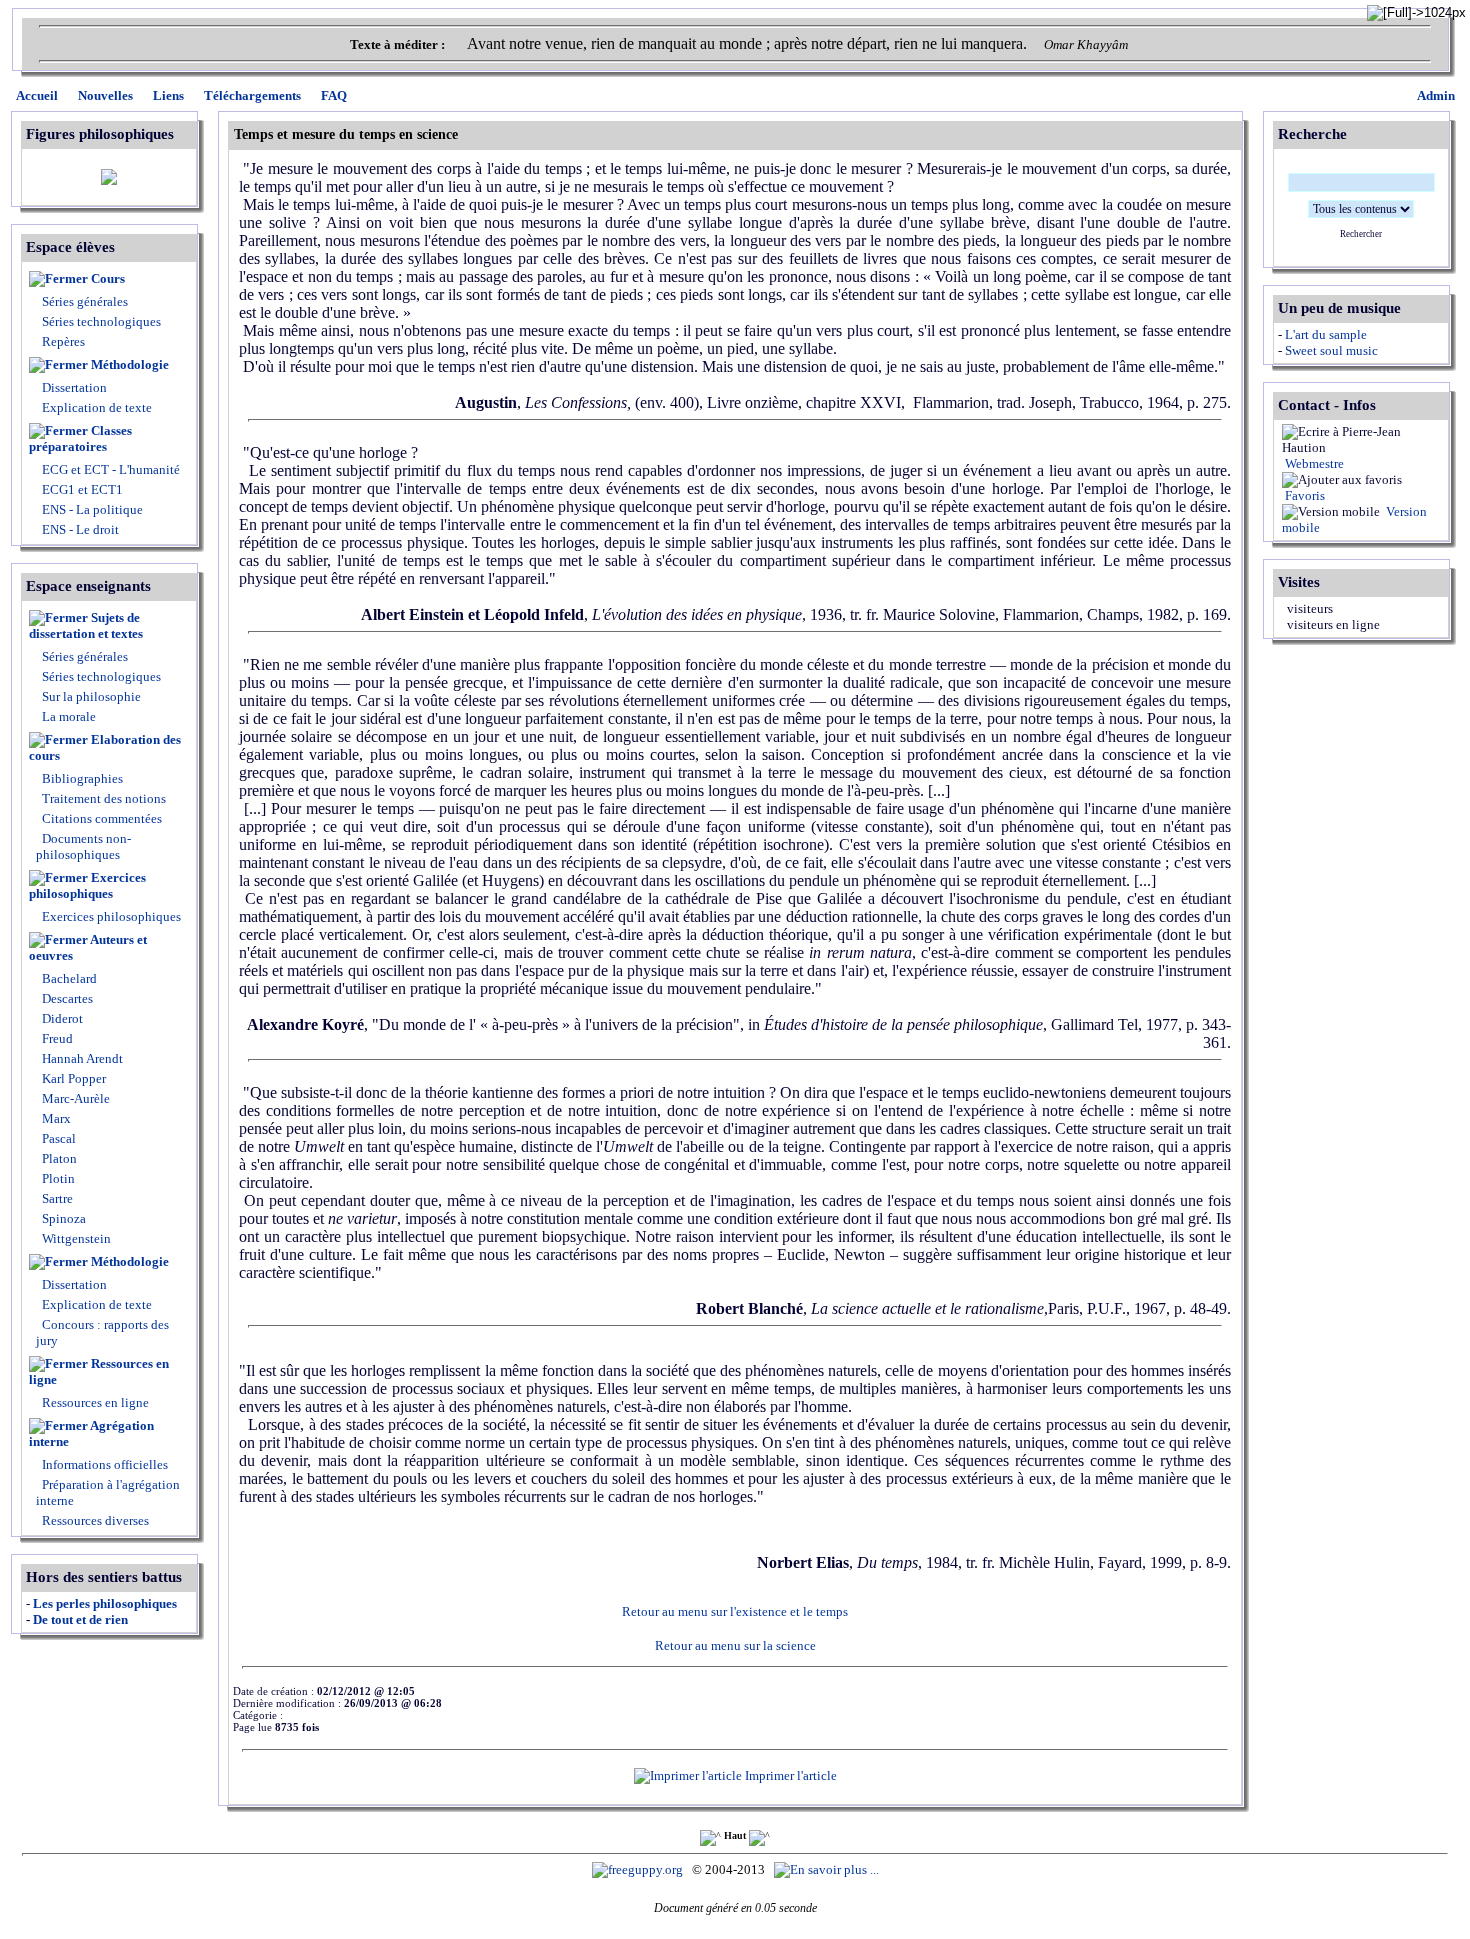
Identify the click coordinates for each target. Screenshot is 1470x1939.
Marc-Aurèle (74, 1098)
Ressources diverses (94, 1520)
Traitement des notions (104, 798)
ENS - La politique (91, 509)
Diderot (61, 1018)
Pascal (57, 1138)
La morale (67, 716)
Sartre (56, 1198)
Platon (58, 1158)
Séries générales (85, 301)
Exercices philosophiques (87, 885)
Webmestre (1313, 463)
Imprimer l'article (789, 1775)
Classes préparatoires (80, 438)
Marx (55, 1118)
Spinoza (62, 1218)
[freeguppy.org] (639, 1869)
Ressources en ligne (99, 1371)
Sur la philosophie (91, 696)
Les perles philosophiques (105, 1603)
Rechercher (1361, 234)
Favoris (1303, 495)
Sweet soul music (1331, 350)
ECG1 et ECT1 (81, 489)
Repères (63, 341)
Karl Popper (72, 1078)
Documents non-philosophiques (83, 846)
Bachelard (68, 978)
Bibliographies (82, 778)
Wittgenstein (75, 1238)
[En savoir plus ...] (828, 1869)
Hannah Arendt (81, 1058)
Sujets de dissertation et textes (86, 625)
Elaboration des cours (105, 747)
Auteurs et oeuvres (88, 947)
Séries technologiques (101, 321)
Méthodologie (130, 364)
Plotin (57, 1178)
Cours (108, 278)
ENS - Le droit (79, 529)
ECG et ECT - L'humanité (109, 469)
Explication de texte (97, 407)
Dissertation (74, 387)
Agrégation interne (91, 1433)
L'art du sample (1326, 334)
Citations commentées (102, 818)
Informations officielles (103, 1464)
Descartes (66, 998)
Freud (56, 1038)
